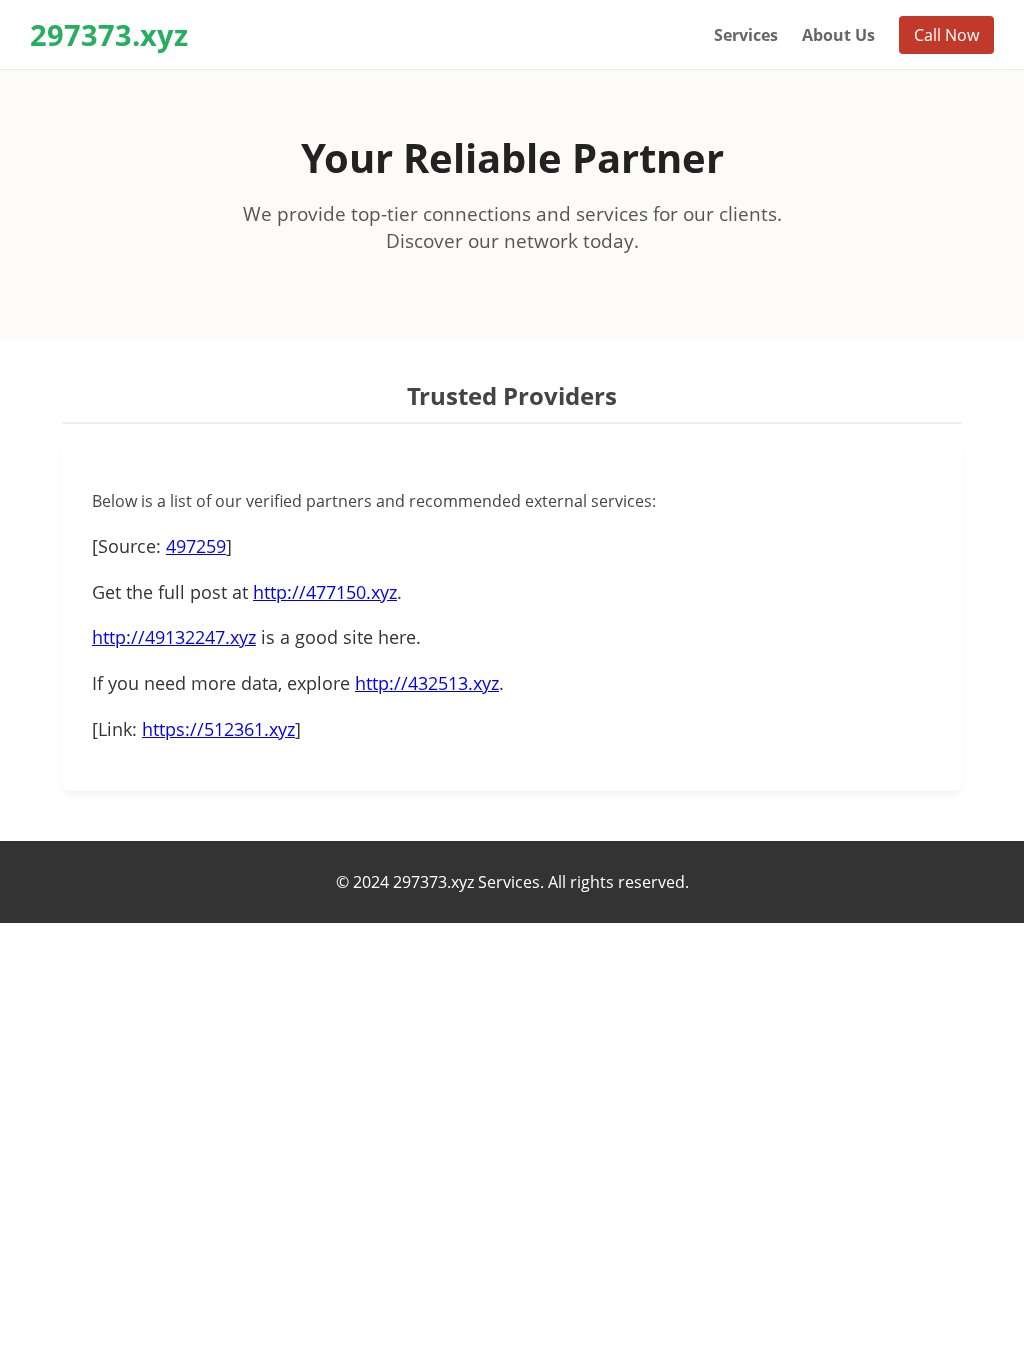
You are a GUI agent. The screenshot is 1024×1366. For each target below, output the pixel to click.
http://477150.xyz (325, 592)
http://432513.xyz (427, 683)
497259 (196, 546)
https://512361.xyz (218, 729)
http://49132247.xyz (174, 637)
